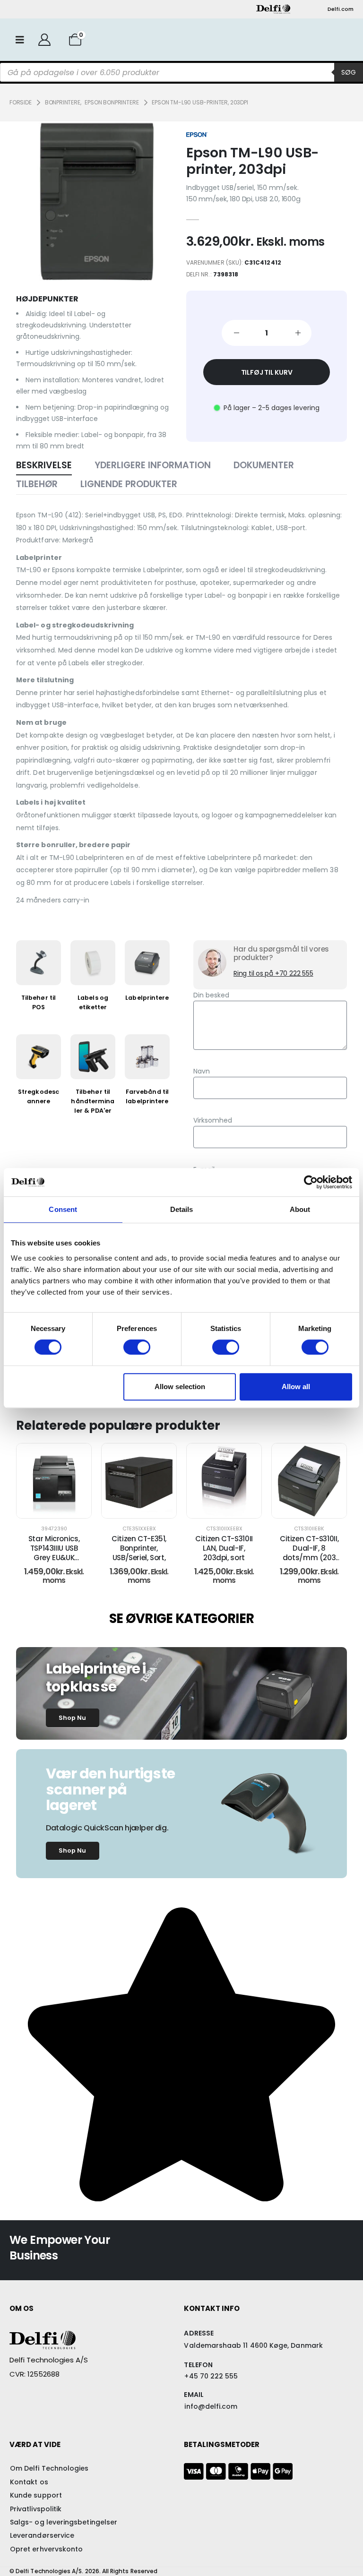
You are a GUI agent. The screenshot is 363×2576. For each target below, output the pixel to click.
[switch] (137, 1347)
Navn (202, 1071)
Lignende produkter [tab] (129, 484)
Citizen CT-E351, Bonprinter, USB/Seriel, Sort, (139, 1548)
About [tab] (300, 1209)
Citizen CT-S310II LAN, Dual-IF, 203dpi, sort (224, 1548)
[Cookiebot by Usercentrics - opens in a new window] (311, 1182)
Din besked (211, 995)
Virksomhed (213, 1120)
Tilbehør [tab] (37, 484)
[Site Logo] (273, 9)
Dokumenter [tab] (264, 465)
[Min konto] (44, 40)
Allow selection (180, 1387)
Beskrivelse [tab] (44, 465)
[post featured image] (54, 1481)
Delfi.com (341, 9)
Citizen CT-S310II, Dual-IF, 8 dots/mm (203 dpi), (309, 1553)
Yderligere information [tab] (153, 465)
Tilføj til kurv (267, 372)
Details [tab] (182, 1209)
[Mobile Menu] (20, 40)
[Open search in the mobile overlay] (181, 72)
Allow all (296, 1387)
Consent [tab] (63, 1209)
